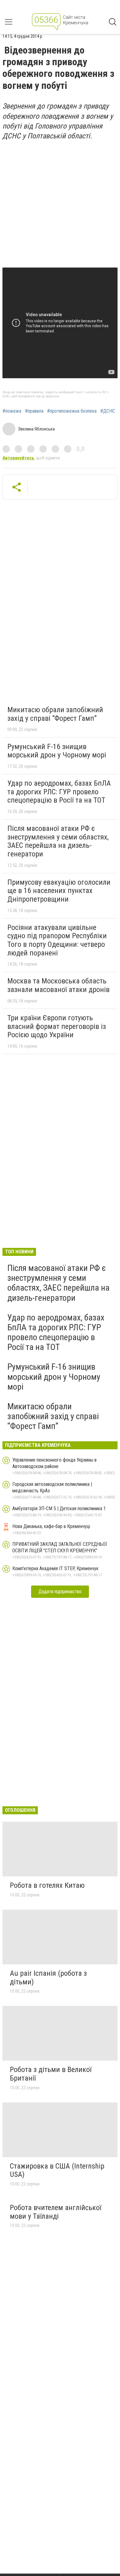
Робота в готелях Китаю (47, 1885)
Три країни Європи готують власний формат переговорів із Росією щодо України (57, 1026)
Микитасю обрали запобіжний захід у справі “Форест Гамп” (55, 714)
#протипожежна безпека (72, 411)
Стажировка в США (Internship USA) (57, 2170)
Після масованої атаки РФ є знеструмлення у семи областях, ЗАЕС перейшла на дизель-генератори (58, 841)
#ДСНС (108, 411)
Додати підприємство (60, 1592)
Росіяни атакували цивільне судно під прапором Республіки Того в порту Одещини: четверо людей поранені (57, 940)
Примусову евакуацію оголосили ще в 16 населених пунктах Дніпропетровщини (59, 891)
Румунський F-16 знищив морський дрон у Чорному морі (57, 751)
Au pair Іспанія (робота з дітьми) (48, 1978)
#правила (34, 411)
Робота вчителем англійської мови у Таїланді (56, 2212)
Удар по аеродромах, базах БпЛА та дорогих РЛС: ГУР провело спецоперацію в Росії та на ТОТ (59, 792)
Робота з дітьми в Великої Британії (51, 2074)
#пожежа (12, 411)
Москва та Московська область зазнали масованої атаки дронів (58, 985)
